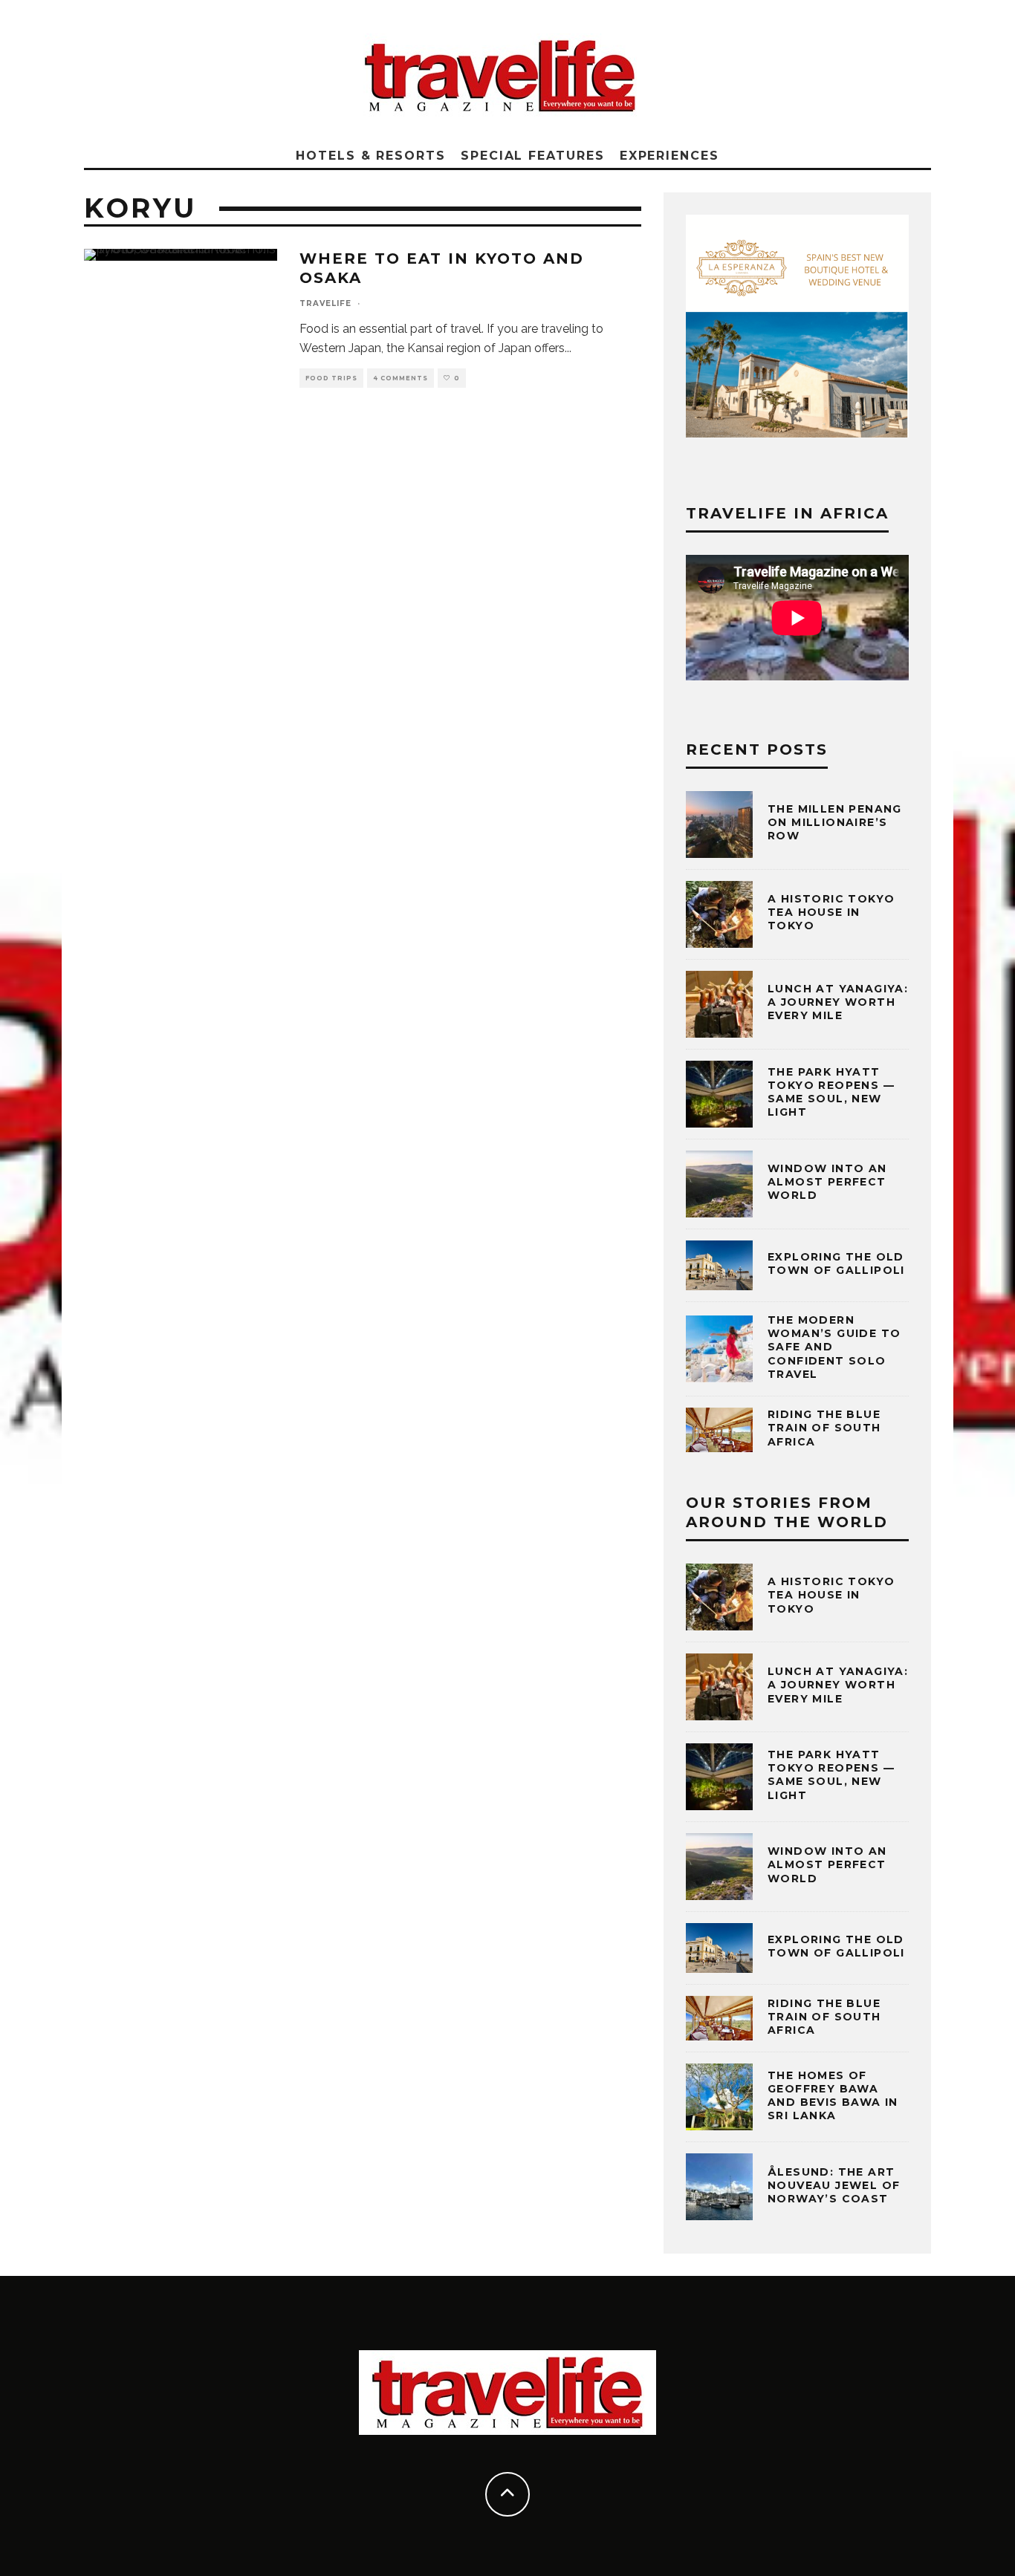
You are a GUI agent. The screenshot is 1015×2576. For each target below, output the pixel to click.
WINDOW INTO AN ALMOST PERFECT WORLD (827, 1182)
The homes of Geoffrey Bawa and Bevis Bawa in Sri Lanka (833, 2096)
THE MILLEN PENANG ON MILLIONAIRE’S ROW (835, 822)
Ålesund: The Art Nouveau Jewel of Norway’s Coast (834, 2185)
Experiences (669, 156)
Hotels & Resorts (371, 156)
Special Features (533, 156)
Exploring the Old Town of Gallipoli (836, 1263)
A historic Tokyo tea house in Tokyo (831, 912)
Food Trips (331, 378)
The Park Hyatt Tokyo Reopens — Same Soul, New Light (831, 1092)
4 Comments (401, 378)
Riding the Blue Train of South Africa (824, 1428)
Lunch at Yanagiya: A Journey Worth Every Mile (838, 1002)
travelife (325, 303)
